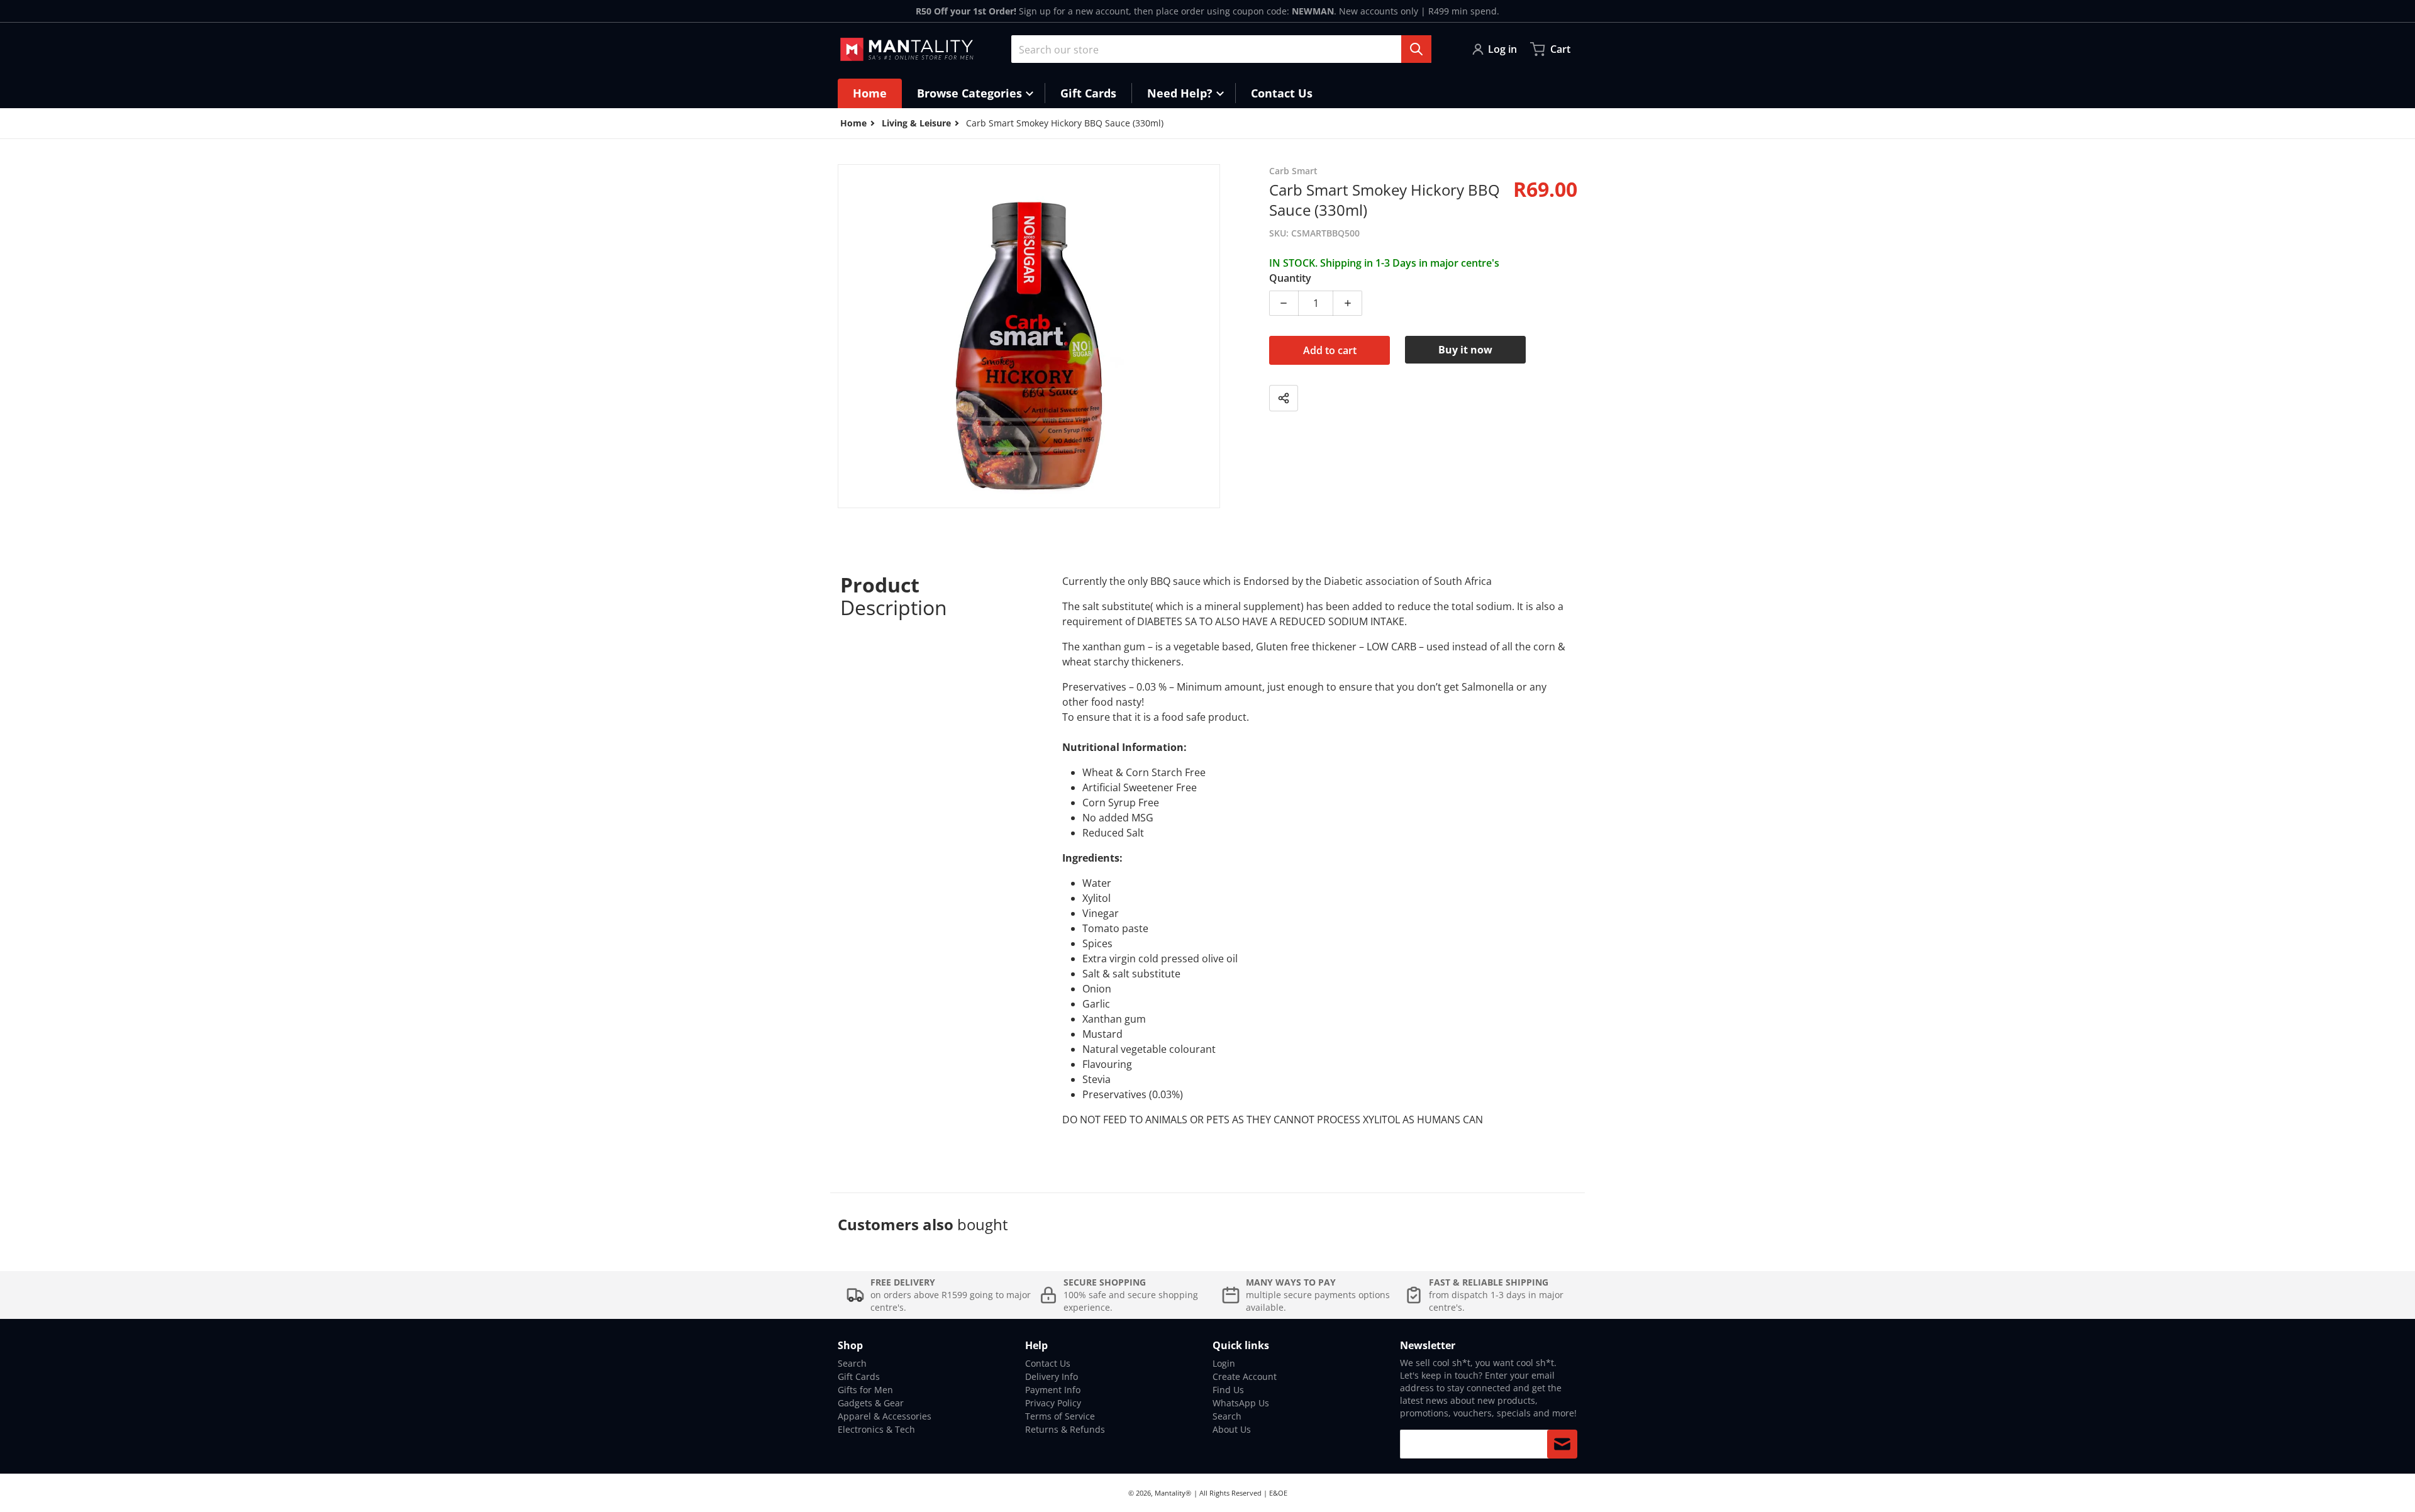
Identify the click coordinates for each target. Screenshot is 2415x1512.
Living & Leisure (916, 123)
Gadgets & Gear (871, 1403)
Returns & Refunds (1065, 1429)
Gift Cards (859, 1376)
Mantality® (1173, 1493)
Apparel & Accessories (885, 1416)
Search (852, 1363)
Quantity (1290, 278)
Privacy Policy (1053, 1403)
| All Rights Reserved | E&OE (1241, 1493)
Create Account (1245, 1376)
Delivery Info (1052, 1376)
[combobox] (1221, 49)
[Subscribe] (1562, 1444)
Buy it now (1465, 350)
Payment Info (1053, 1390)
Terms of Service (1060, 1416)
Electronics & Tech (876, 1429)
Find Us (1228, 1390)
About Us (1232, 1429)
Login (1224, 1363)
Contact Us (1048, 1363)
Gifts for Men (865, 1390)
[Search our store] (1416, 49)
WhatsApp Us (1241, 1403)
